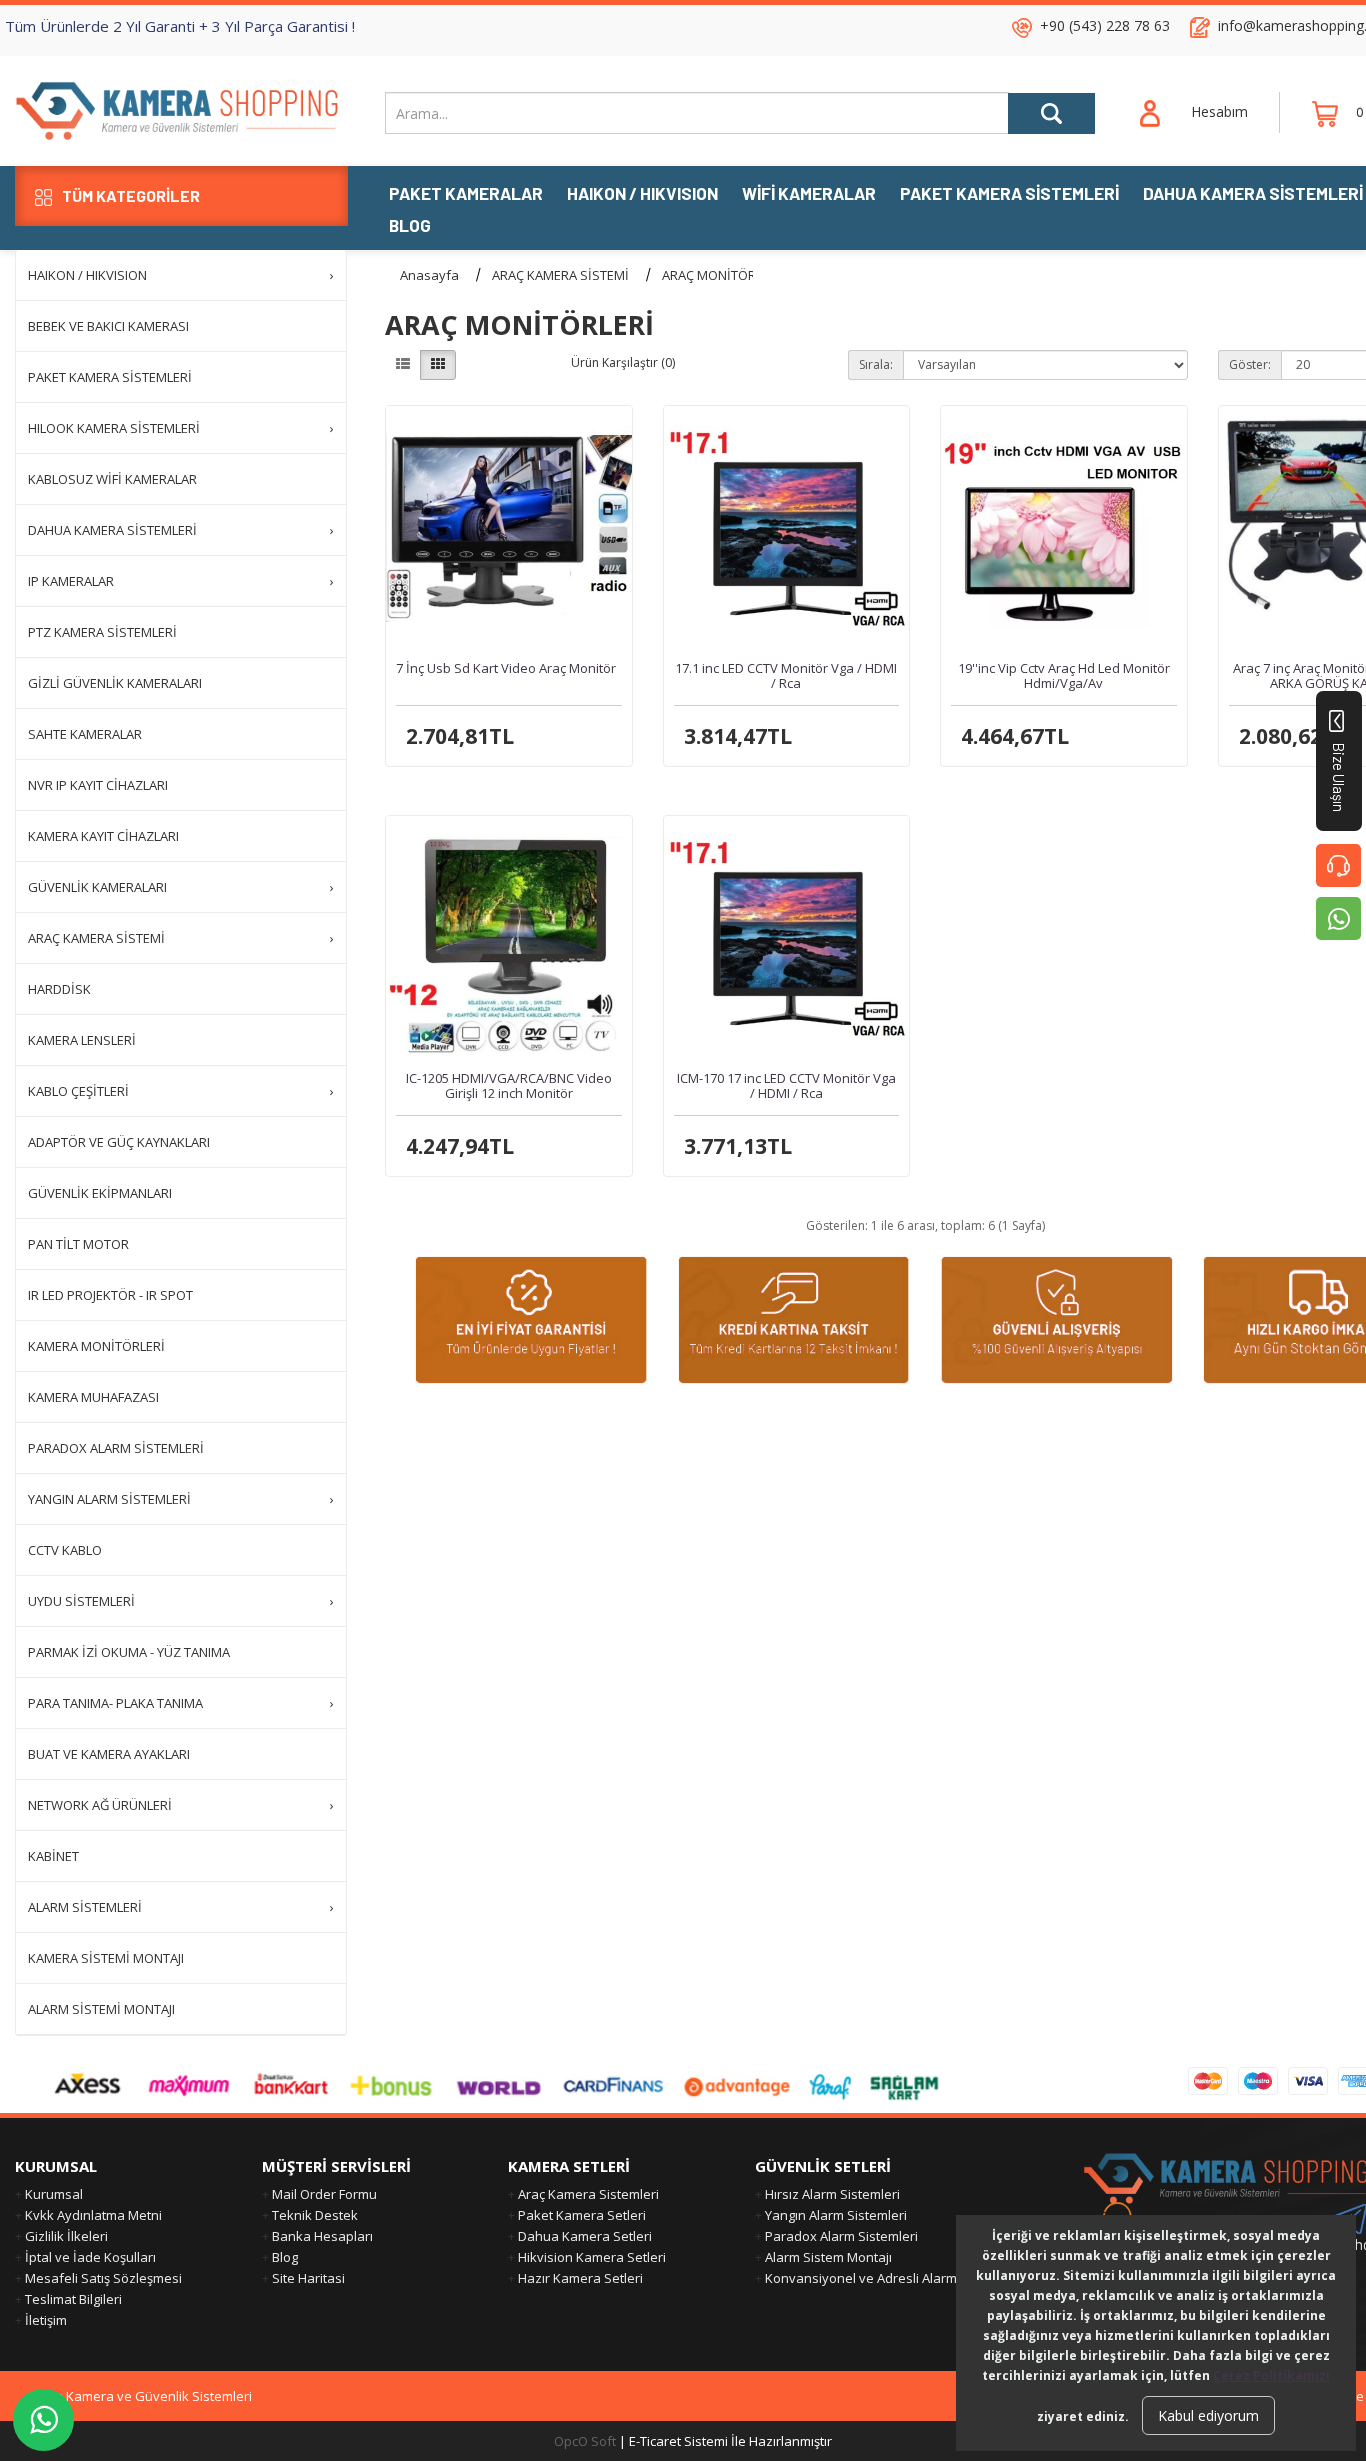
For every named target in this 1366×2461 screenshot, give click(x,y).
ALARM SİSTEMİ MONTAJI (101, 2009)
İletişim (46, 2320)
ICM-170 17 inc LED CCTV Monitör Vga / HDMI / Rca (786, 1085)
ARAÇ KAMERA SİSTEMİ (181, 938)
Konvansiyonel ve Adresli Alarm (861, 2278)
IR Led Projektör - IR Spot (110, 1295)
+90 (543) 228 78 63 (1105, 25)
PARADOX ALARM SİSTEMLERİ (116, 1448)
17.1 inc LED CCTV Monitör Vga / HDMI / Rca (786, 675)
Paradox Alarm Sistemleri (841, 2236)
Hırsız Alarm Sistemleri (832, 2194)
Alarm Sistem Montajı (828, 2257)
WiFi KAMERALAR (809, 194)
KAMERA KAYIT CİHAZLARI (103, 836)
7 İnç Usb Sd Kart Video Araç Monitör (506, 668)
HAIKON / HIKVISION (642, 194)
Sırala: (876, 364)
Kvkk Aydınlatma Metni (93, 2215)
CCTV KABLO (65, 1550)
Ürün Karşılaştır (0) (623, 362)
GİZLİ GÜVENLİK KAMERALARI (115, 683)
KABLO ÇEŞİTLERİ (181, 1091)
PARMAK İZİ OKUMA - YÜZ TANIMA (129, 1652)
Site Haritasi (308, 2278)
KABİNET (53, 1856)
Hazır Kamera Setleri (580, 2278)
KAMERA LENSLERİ (82, 1040)
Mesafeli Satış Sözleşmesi (103, 2278)
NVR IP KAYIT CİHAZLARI (98, 785)
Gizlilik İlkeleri (66, 2236)
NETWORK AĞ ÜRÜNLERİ (181, 1805)
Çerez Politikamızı (1271, 2375)
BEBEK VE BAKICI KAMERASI (108, 326)
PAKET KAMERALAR (466, 194)
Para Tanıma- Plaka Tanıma (181, 1703)
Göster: (1250, 364)
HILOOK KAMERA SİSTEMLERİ (181, 428)
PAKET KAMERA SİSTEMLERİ (1009, 194)
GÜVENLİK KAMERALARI (181, 887)
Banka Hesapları (322, 2236)
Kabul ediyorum (1208, 2415)
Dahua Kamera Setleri (585, 2236)
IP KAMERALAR (181, 581)
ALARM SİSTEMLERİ (181, 1907)
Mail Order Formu (324, 2194)
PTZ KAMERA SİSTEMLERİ (102, 632)
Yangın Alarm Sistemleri (836, 2215)
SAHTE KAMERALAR (85, 734)
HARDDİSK (59, 989)
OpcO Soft (585, 2441)
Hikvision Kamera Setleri (592, 2257)
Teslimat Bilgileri (73, 2299)
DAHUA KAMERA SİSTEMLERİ (181, 530)
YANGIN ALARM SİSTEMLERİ (181, 1499)
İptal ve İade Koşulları (90, 2257)
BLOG (410, 226)
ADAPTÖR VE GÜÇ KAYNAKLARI (119, 1142)
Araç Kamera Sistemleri (588, 2194)
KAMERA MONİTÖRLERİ (96, 1346)
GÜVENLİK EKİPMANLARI (100, 1193)
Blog (285, 2257)
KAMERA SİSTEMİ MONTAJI (106, 1958)
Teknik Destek (315, 2215)
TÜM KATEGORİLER (131, 195)
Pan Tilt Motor (78, 1244)
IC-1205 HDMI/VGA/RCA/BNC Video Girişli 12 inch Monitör (509, 1085)
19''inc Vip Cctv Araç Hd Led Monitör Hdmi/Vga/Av (1064, 675)
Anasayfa (429, 275)
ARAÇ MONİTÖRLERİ (721, 275)
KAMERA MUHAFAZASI (93, 1397)
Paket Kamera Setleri (582, 2215)
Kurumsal (54, 2194)
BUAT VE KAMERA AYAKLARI (109, 1754)
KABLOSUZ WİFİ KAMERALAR (112, 479)
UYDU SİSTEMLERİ (181, 1601)
